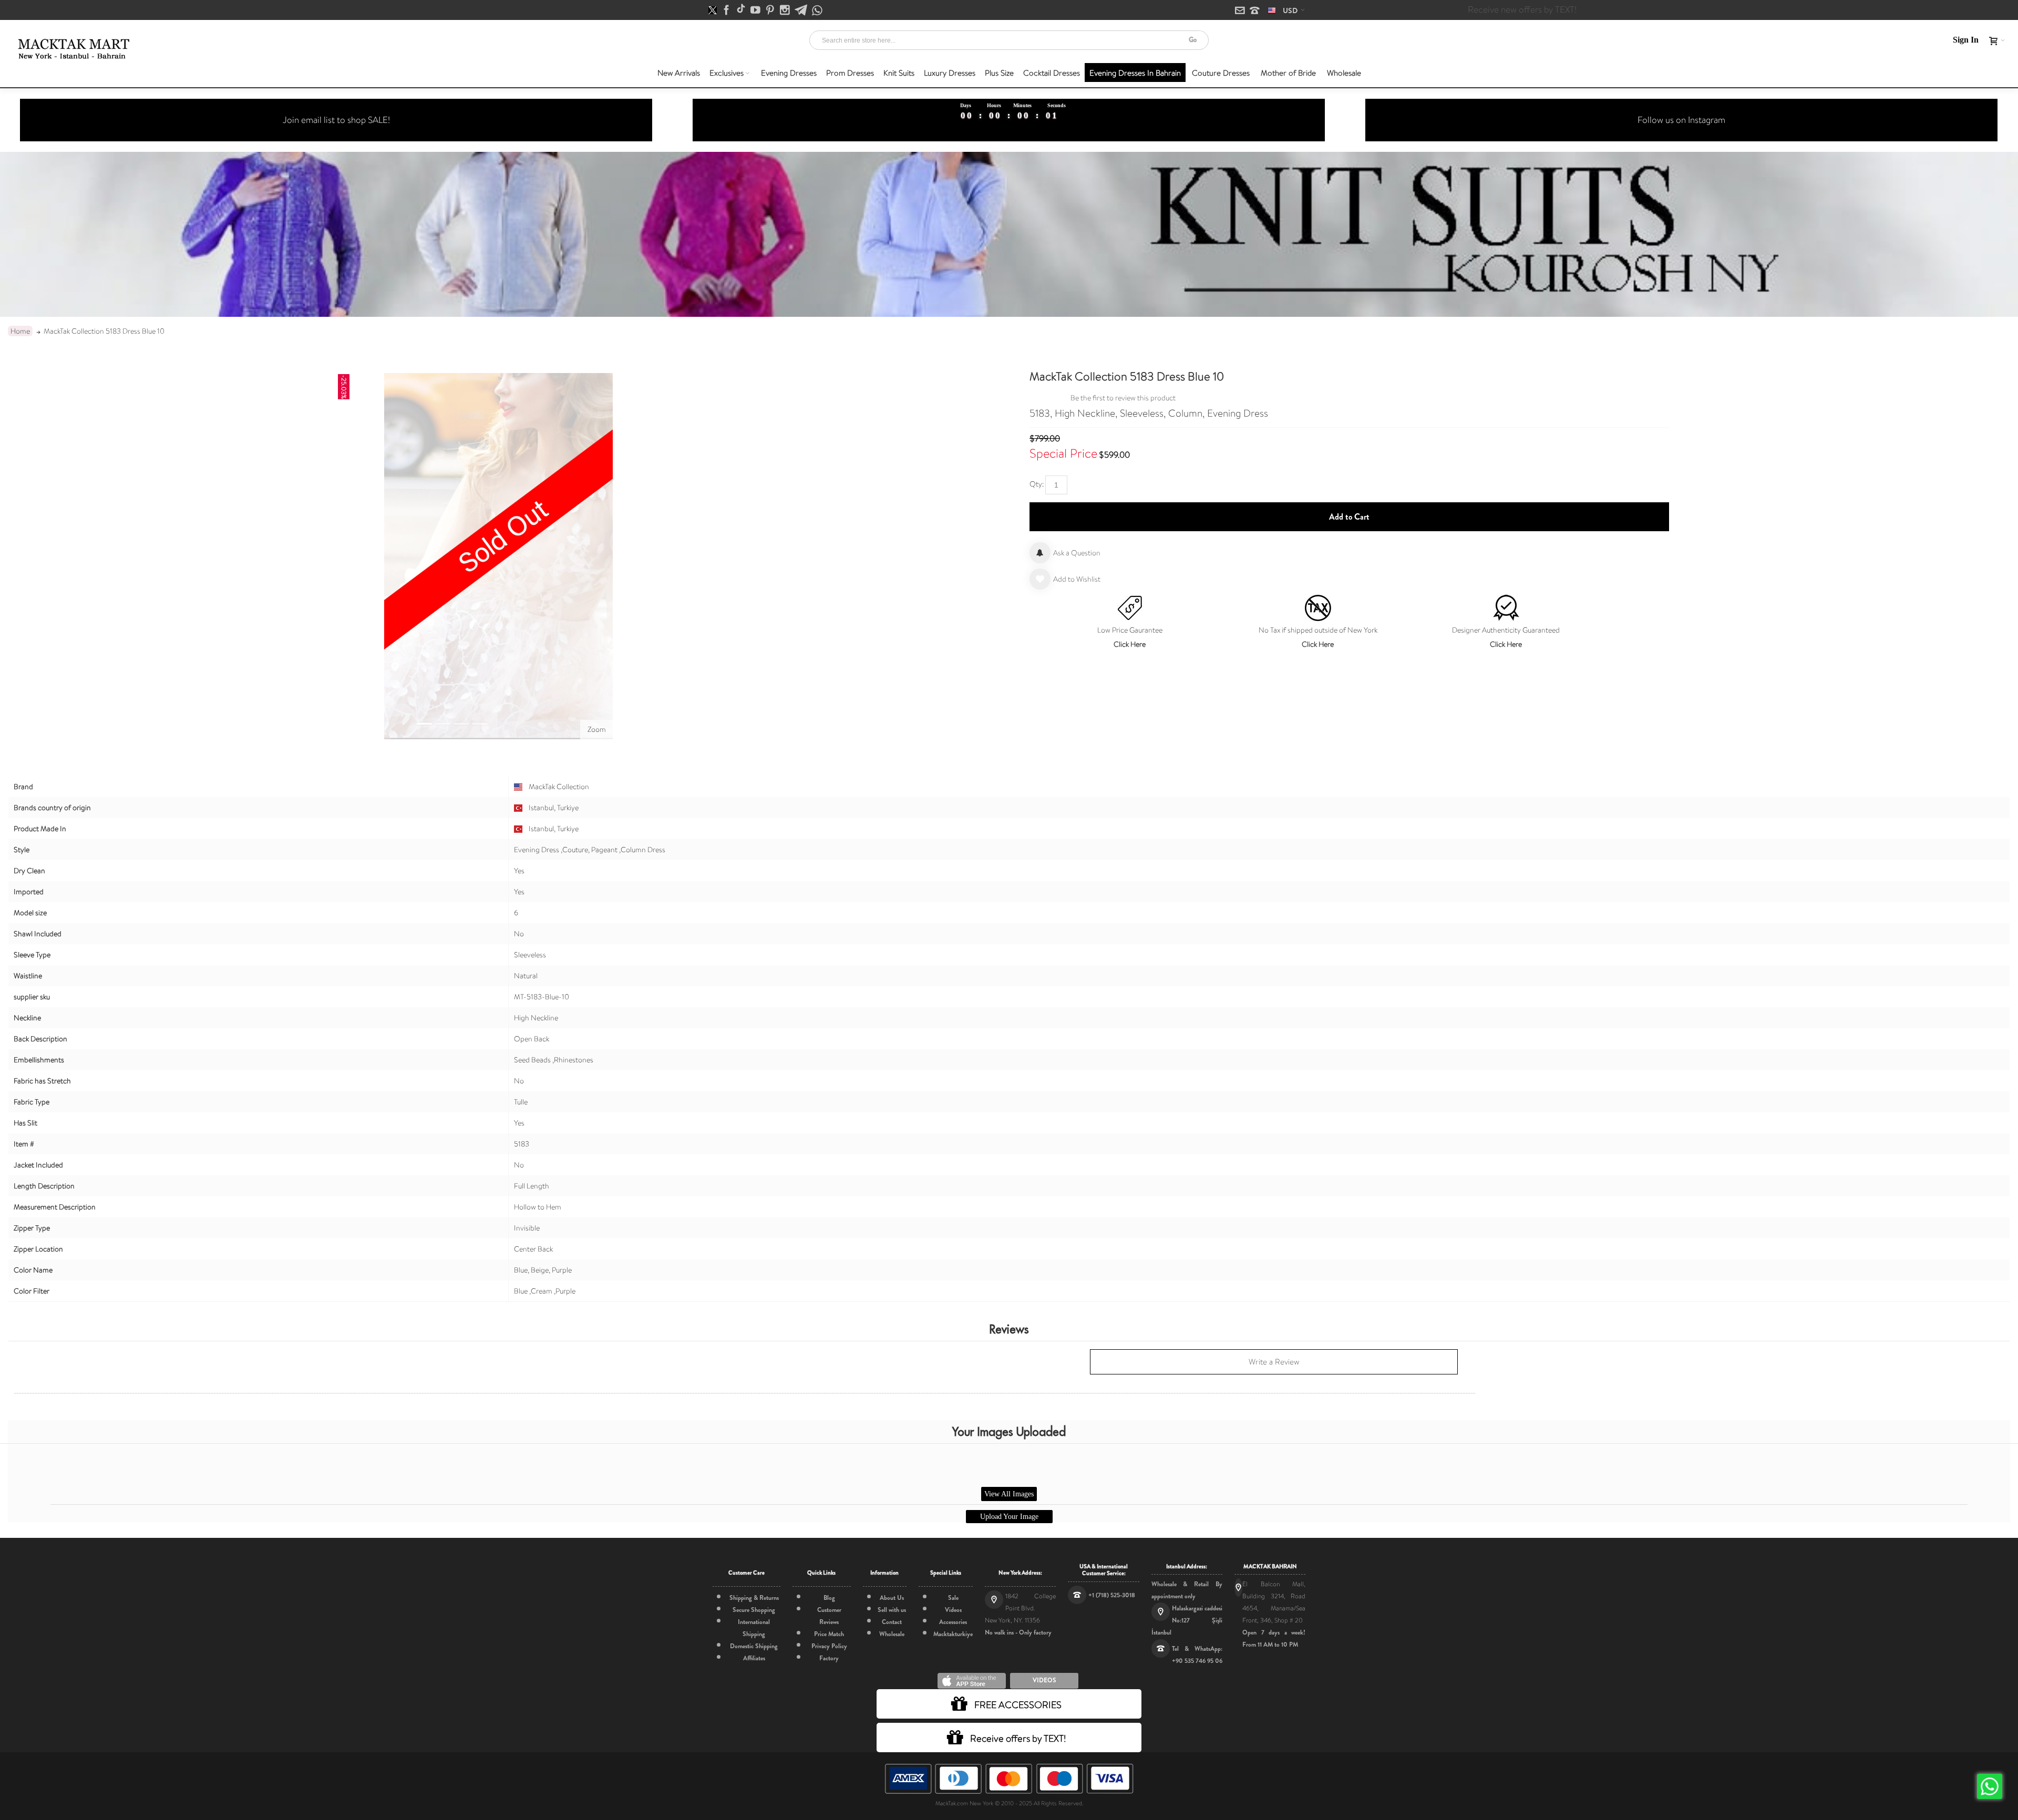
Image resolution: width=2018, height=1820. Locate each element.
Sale (953, 1598)
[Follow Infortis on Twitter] (713, 11)
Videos (953, 1610)
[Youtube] (756, 11)
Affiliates (754, 1658)
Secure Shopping (754, 1610)
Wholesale (892, 1634)
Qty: (1037, 484)
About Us (892, 1598)
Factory (829, 1658)
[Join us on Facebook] (727, 11)
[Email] (1241, 11)
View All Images (1009, 1494)
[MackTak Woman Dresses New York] (72, 49)
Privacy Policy (829, 1646)
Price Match (829, 1634)
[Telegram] (802, 11)
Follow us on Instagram (1681, 120)
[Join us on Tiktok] (742, 11)
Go (1193, 40)
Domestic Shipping (754, 1646)
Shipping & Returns (754, 1598)
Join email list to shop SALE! (336, 120)
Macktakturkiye (953, 1634)
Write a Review (1274, 1362)
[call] (1255, 11)
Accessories (953, 1622)
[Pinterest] (771, 11)
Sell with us (892, 1610)
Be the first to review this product (1123, 398)
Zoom (597, 729)
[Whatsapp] (817, 11)
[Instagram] (786, 11)
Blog (829, 1598)
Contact (892, 1622)
